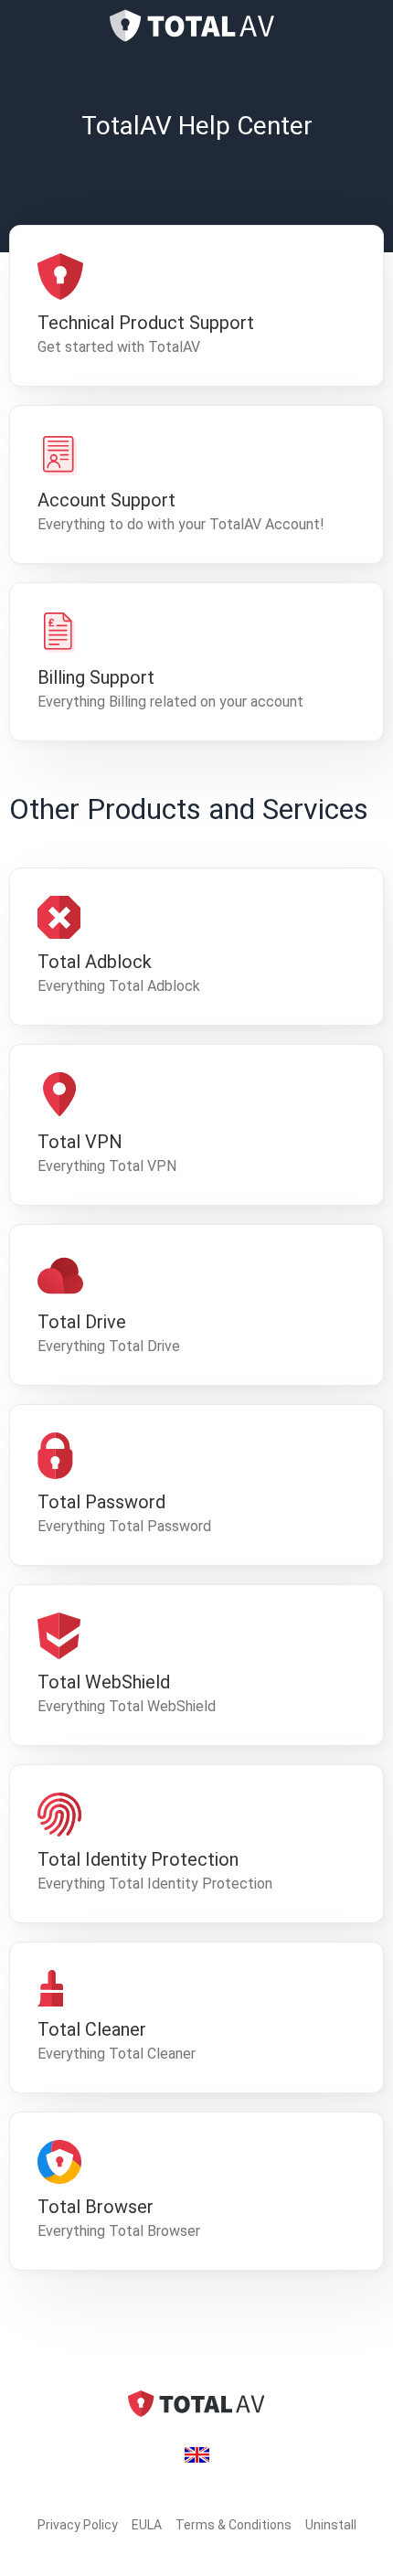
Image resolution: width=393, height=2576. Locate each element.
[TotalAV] (196, 26)
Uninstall (331, 2525)
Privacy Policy (78, 2525)
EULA (147, 2525)
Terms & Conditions (234, 2525)
